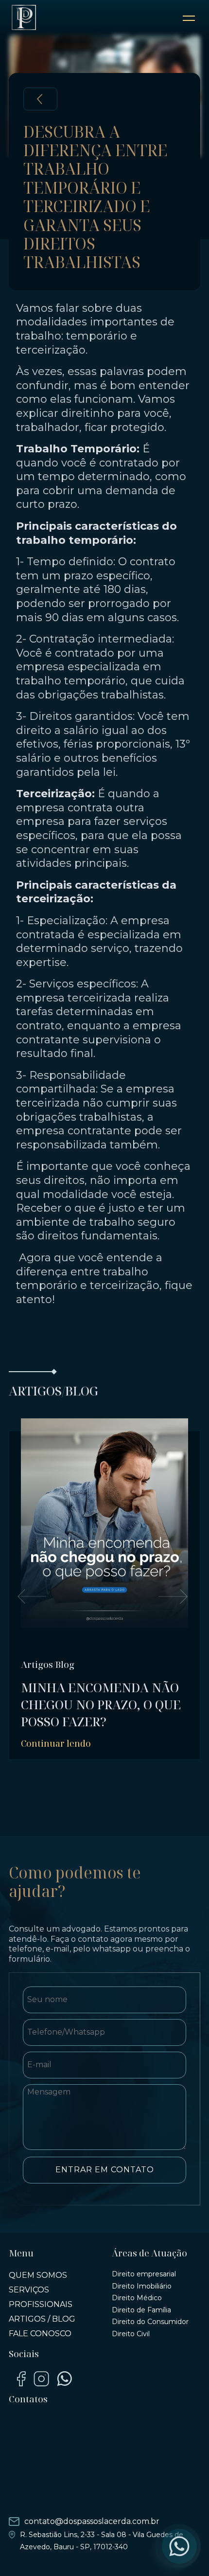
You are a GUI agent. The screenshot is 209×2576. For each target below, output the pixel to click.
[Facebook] (21, 2379)
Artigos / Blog (42, 2319)
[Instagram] (41, 2379)
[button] (32, 1596)
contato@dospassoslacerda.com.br (92, 2521)
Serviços (29, 2290)
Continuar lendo (56, 1743)
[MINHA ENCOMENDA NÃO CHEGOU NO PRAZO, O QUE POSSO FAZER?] (104, 1547)
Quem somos (38, 2275)
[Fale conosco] (179, 2546)
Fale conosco (40, 2334)
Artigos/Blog (48, 1664)
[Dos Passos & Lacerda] (24, 18)
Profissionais (41, 2304)
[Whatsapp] (64, 2379)
